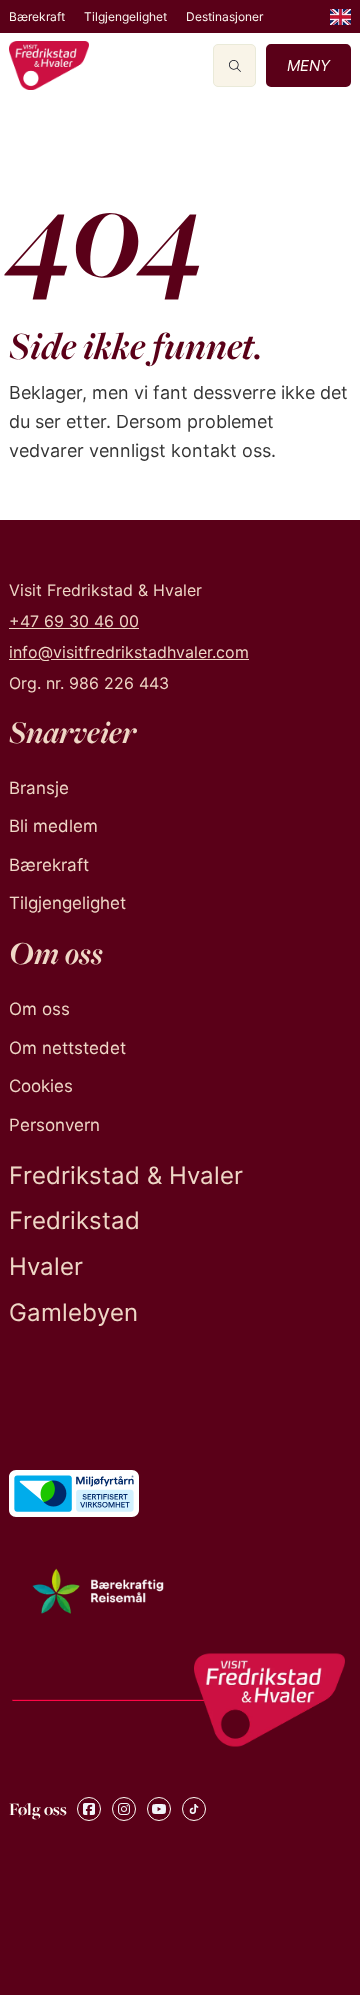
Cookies (41, 1086)
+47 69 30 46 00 (74, 621)
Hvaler (46, 1266)
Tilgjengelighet (125, 16)
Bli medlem (53, 826)
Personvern (54, 1125)
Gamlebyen (73, 1312)
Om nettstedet (67, 1048)
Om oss (39, 1009)
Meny (308, 65)
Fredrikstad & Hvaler (126, 1175)
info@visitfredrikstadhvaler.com (129, 652)
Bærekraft (37, 16)
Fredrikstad (74, 1220)
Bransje (39, 788)
